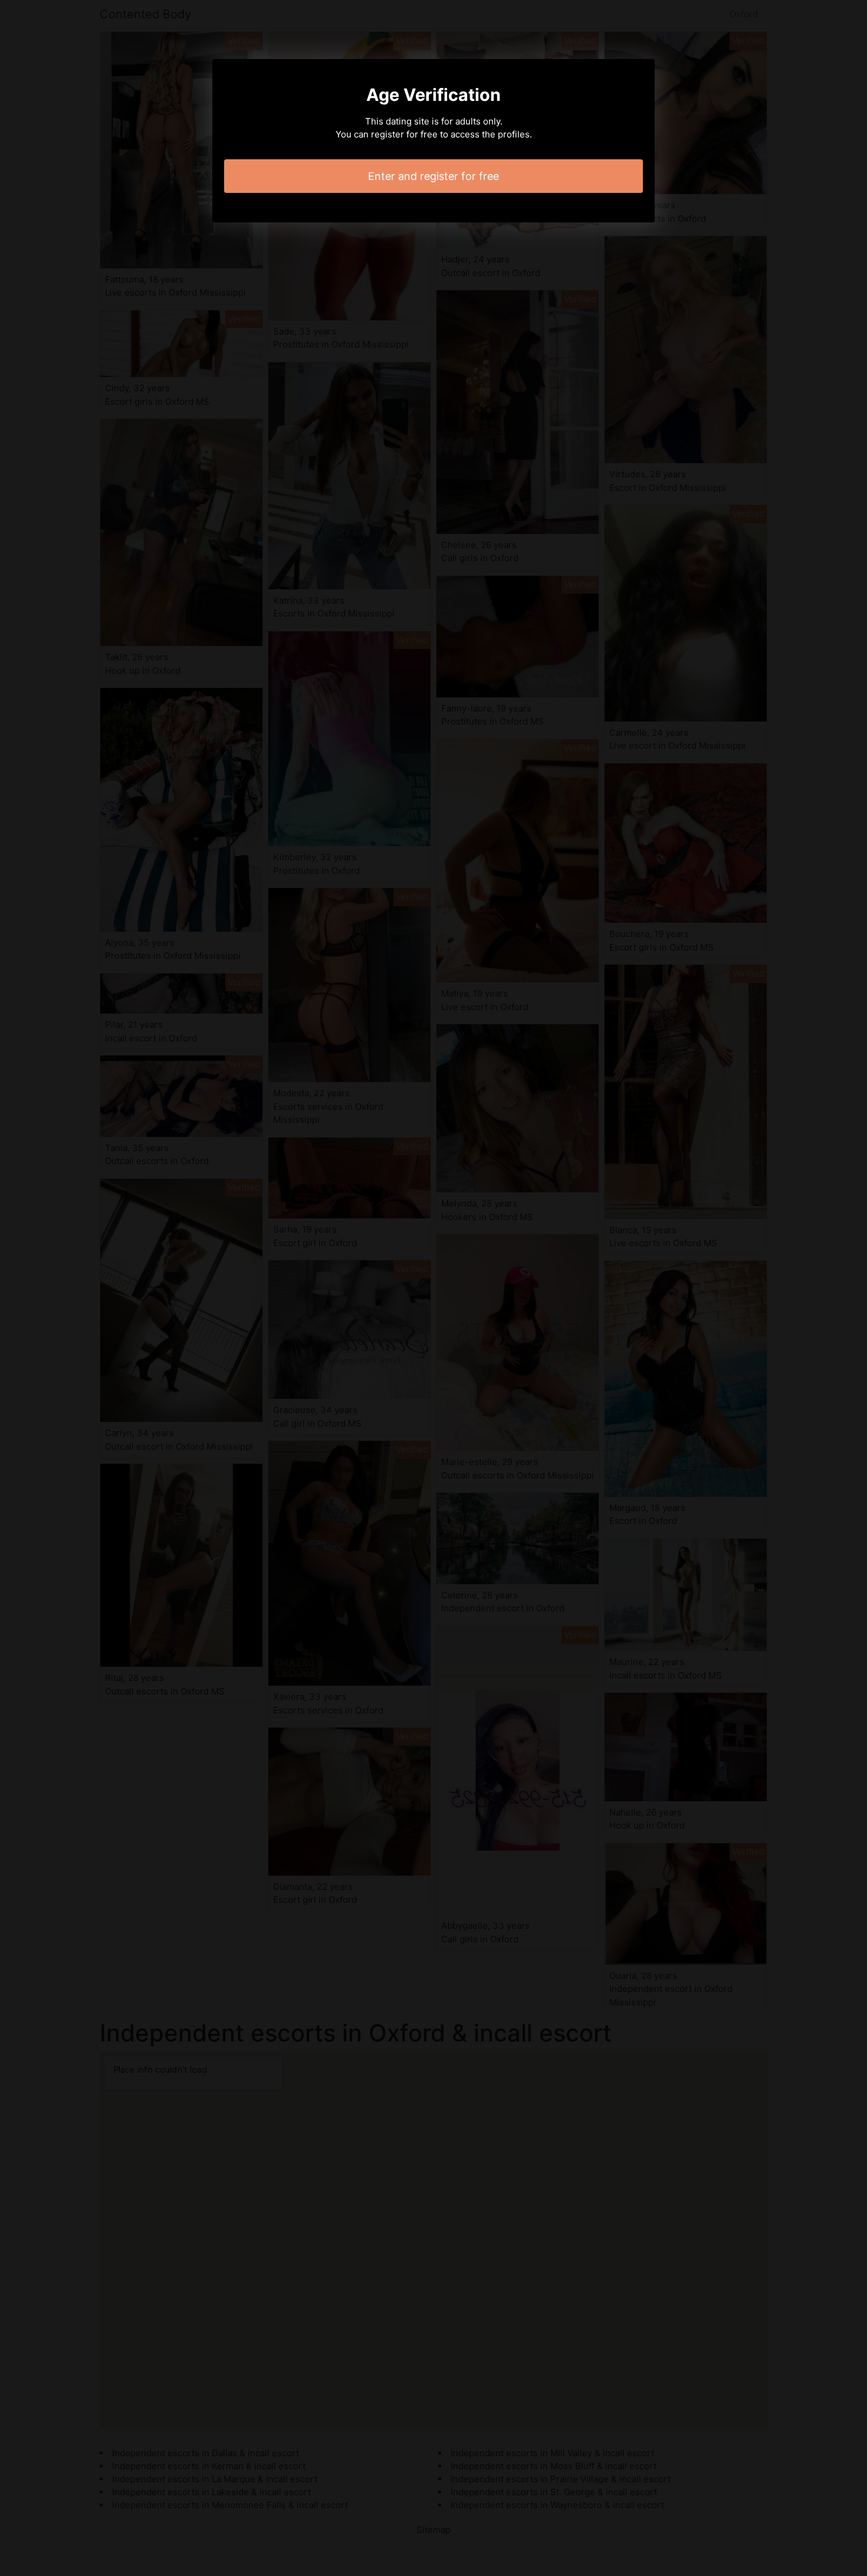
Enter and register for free (433, 176)
